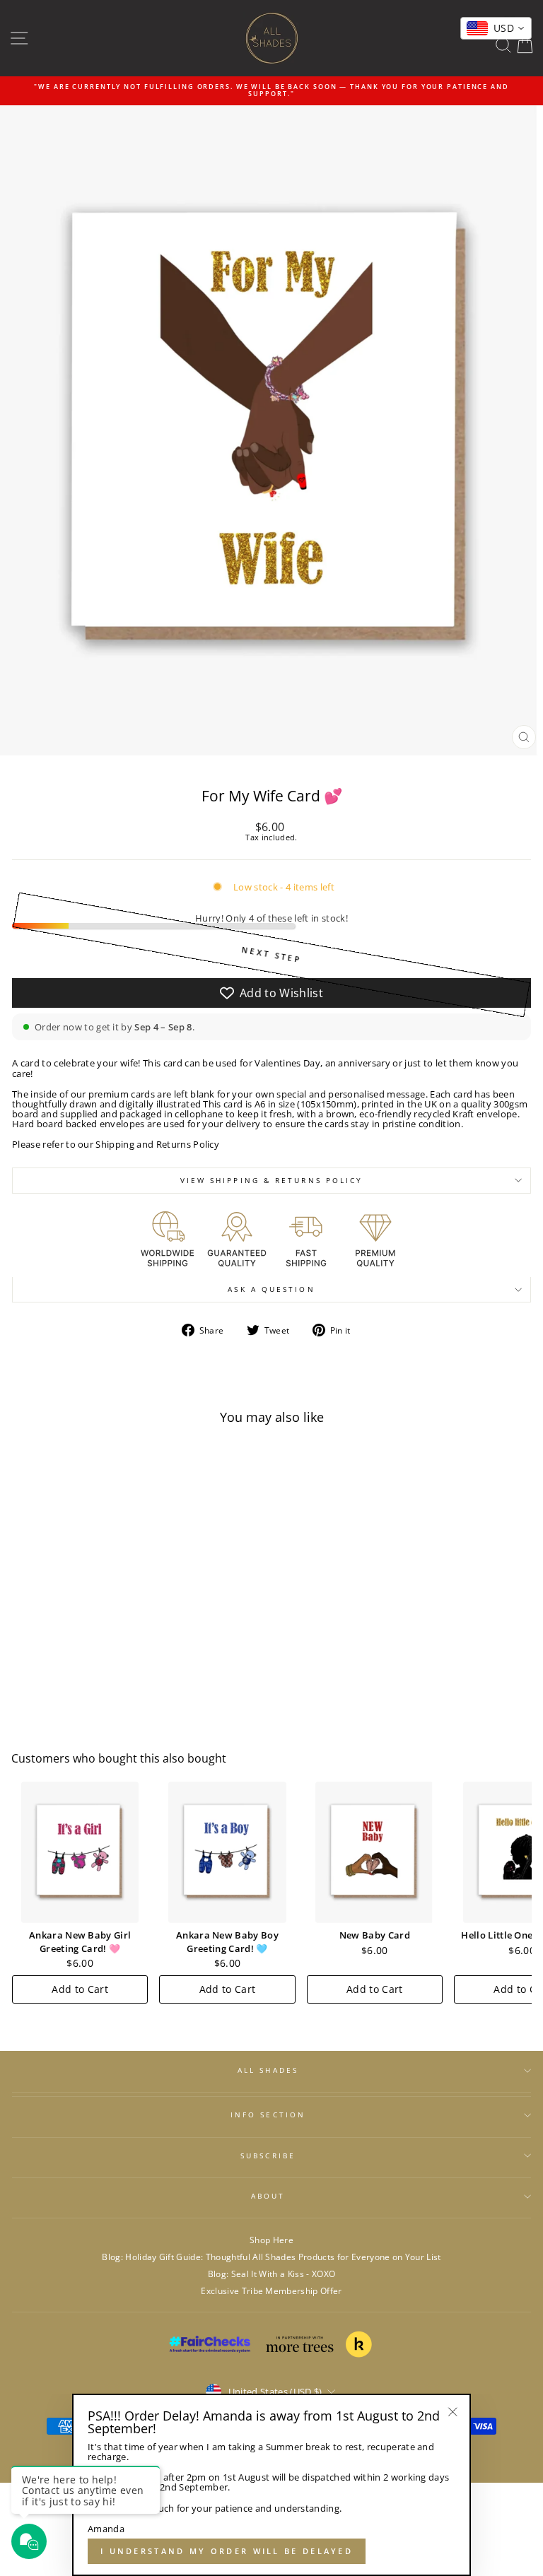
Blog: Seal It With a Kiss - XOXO (271, 2274)
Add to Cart (80, 1989)
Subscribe (268, 2156)
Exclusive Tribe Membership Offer (271, 2290)
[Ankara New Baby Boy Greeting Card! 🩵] (227, 1852)
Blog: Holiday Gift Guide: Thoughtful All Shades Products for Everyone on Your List (271, 2257)
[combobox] (496, 28)
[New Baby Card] (375, 1852)
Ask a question (271, 1289)
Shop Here (271, 2240)
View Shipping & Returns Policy (272, 1180)
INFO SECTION (268, 2115)
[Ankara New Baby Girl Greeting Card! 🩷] (80, 1852)
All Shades (268, 2070)
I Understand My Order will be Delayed (227, 2551)
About (268, 2196)
